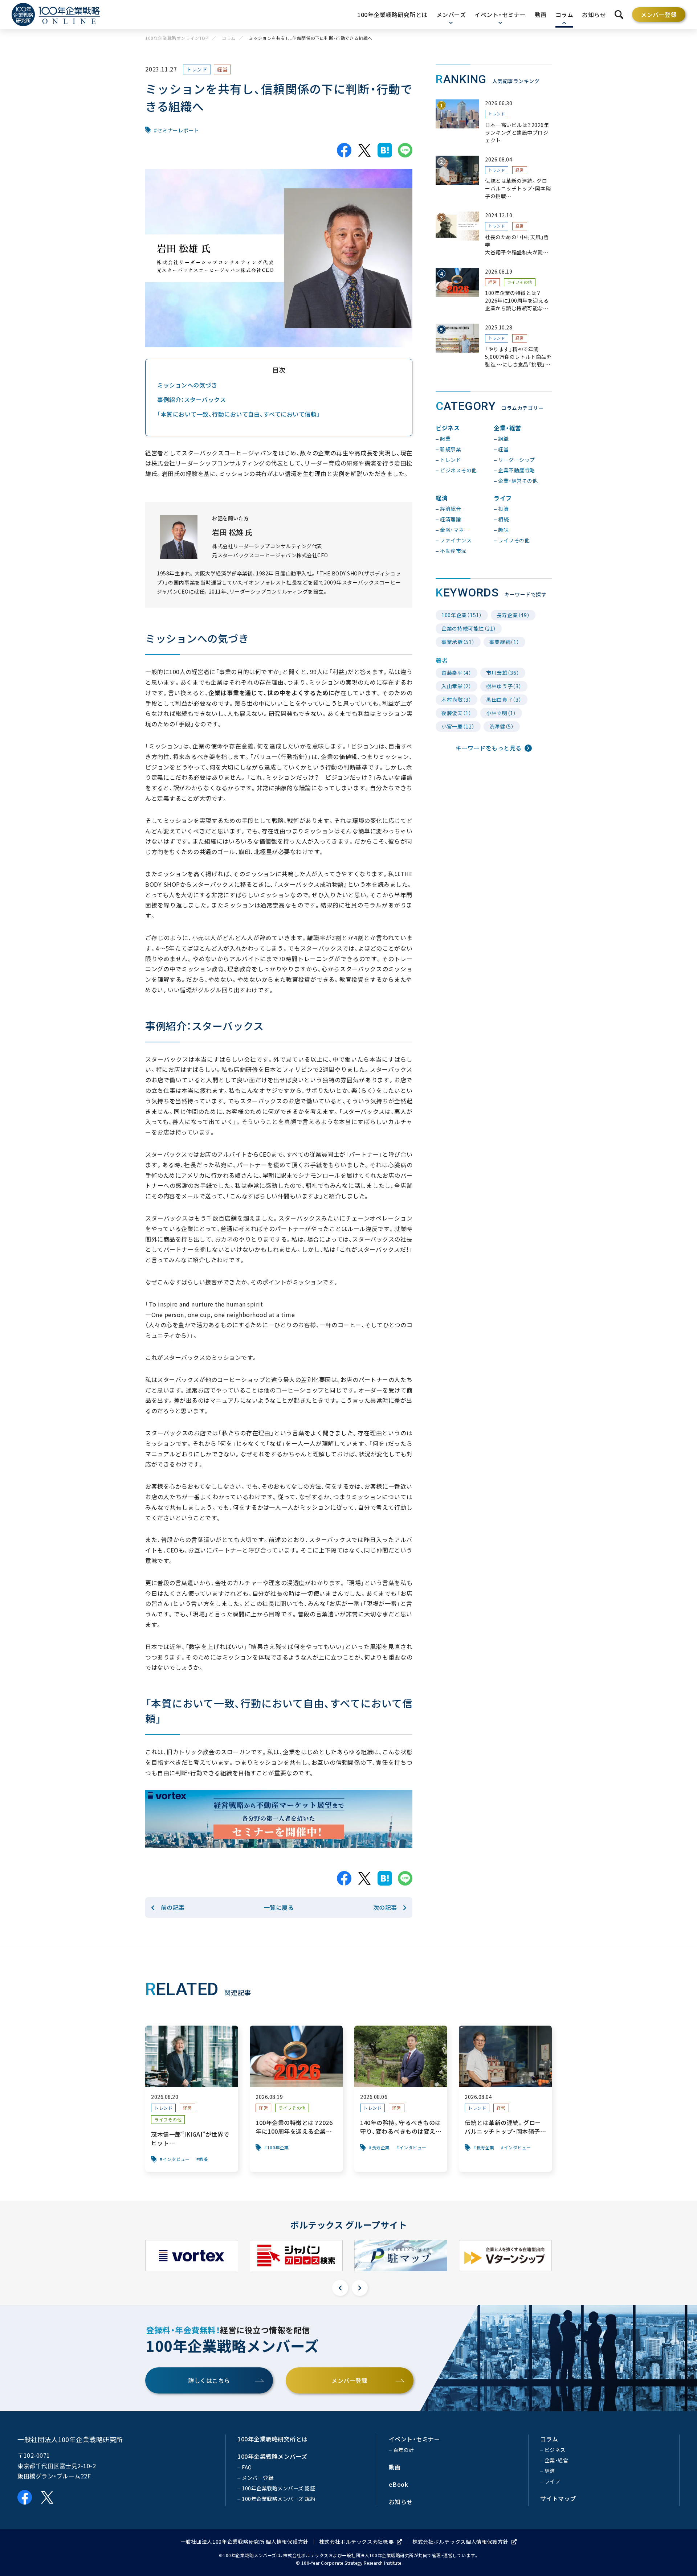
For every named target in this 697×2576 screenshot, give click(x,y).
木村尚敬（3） (456, 700)
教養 (204, 2159)
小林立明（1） (501, 713)
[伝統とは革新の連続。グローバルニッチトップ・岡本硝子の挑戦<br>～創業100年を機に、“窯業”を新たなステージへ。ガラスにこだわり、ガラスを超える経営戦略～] (494, 178)
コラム (229, 38)
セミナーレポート (178, 130)
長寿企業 (381, 2148)
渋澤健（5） (502, 726)
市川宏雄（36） (503, 673)
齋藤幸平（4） (456, 673)
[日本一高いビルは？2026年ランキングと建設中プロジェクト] (494, 122)
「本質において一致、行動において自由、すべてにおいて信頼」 (239, 414)
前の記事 (173, 1907)
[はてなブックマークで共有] (385, 150)
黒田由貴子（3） (504, 700)
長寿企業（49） (513, 615)
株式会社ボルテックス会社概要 (356, 2542)
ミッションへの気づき (187, 385)
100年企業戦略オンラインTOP (177, 38)
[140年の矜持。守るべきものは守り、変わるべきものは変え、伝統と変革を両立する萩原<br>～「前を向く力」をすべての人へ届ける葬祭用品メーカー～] (401, 2099)
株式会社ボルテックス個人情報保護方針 (460, 2542)
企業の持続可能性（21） (469, 628)
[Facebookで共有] (344, 150)
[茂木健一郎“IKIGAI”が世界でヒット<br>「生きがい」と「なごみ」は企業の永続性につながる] (192, 2099)
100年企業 (278, 2148)
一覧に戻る (279, 1907)
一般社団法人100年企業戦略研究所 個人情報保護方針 (244, 2542)
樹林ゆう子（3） (504, 686)
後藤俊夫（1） (456, 713)
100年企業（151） (462, 615)
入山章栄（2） (456, 686)
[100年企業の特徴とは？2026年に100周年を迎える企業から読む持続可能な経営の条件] (494, 290)
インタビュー (176, 2159)
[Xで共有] (364, 150)
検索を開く (619, 15)
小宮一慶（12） (458, 726)
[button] (340, 2288)
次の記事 (385, 1907)
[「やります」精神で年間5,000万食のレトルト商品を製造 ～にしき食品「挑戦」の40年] (494, 346)
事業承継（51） (458, 642)
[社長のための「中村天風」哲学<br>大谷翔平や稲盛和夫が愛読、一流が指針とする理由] (494, 234)
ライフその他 (520, 282)
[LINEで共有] (405, 150)
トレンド (197, 69)
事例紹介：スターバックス (191, 399)
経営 (222, 69)
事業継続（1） (504, 642)
